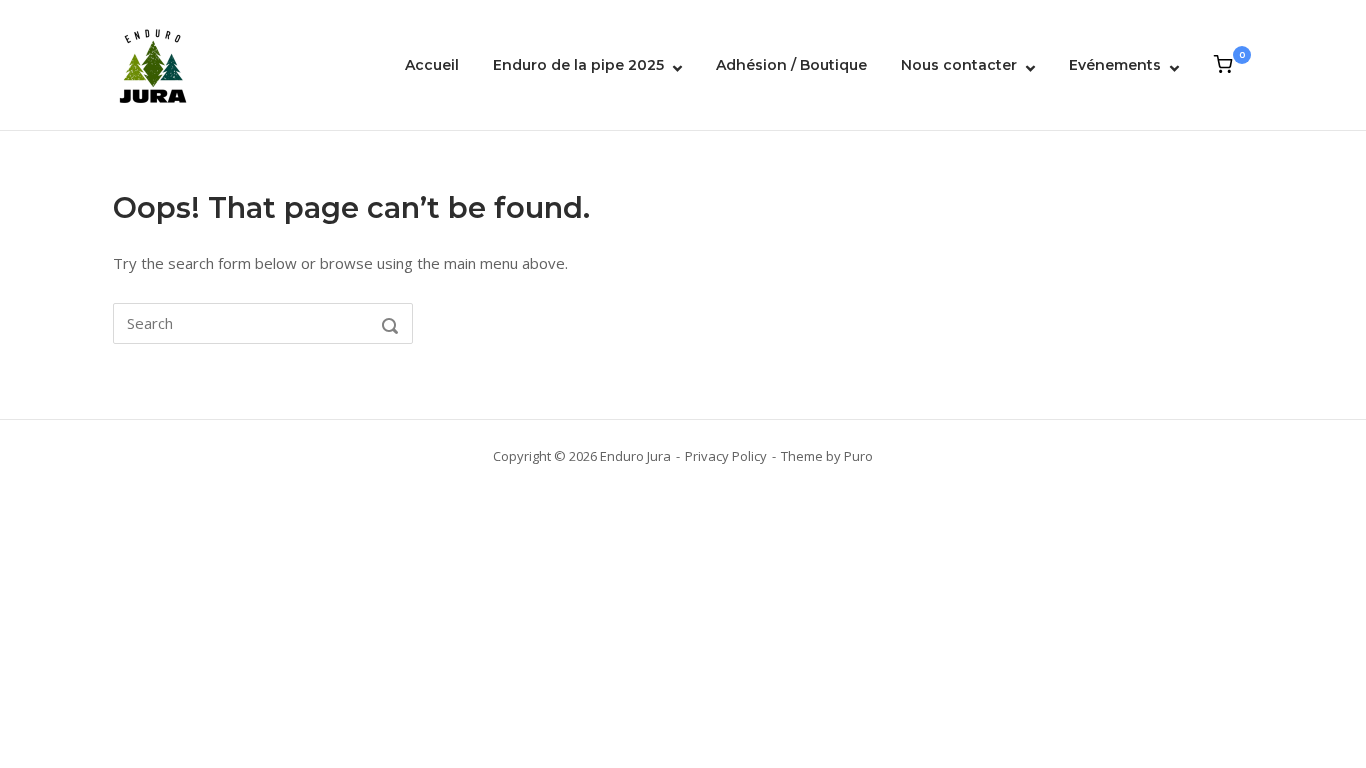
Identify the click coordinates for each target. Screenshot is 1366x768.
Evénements (1115, 65)
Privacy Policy (726, 456)
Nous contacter (959, 65)
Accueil (432, 65)
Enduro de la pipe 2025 (578, 65)
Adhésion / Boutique (791, 65)
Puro (858, 456)
